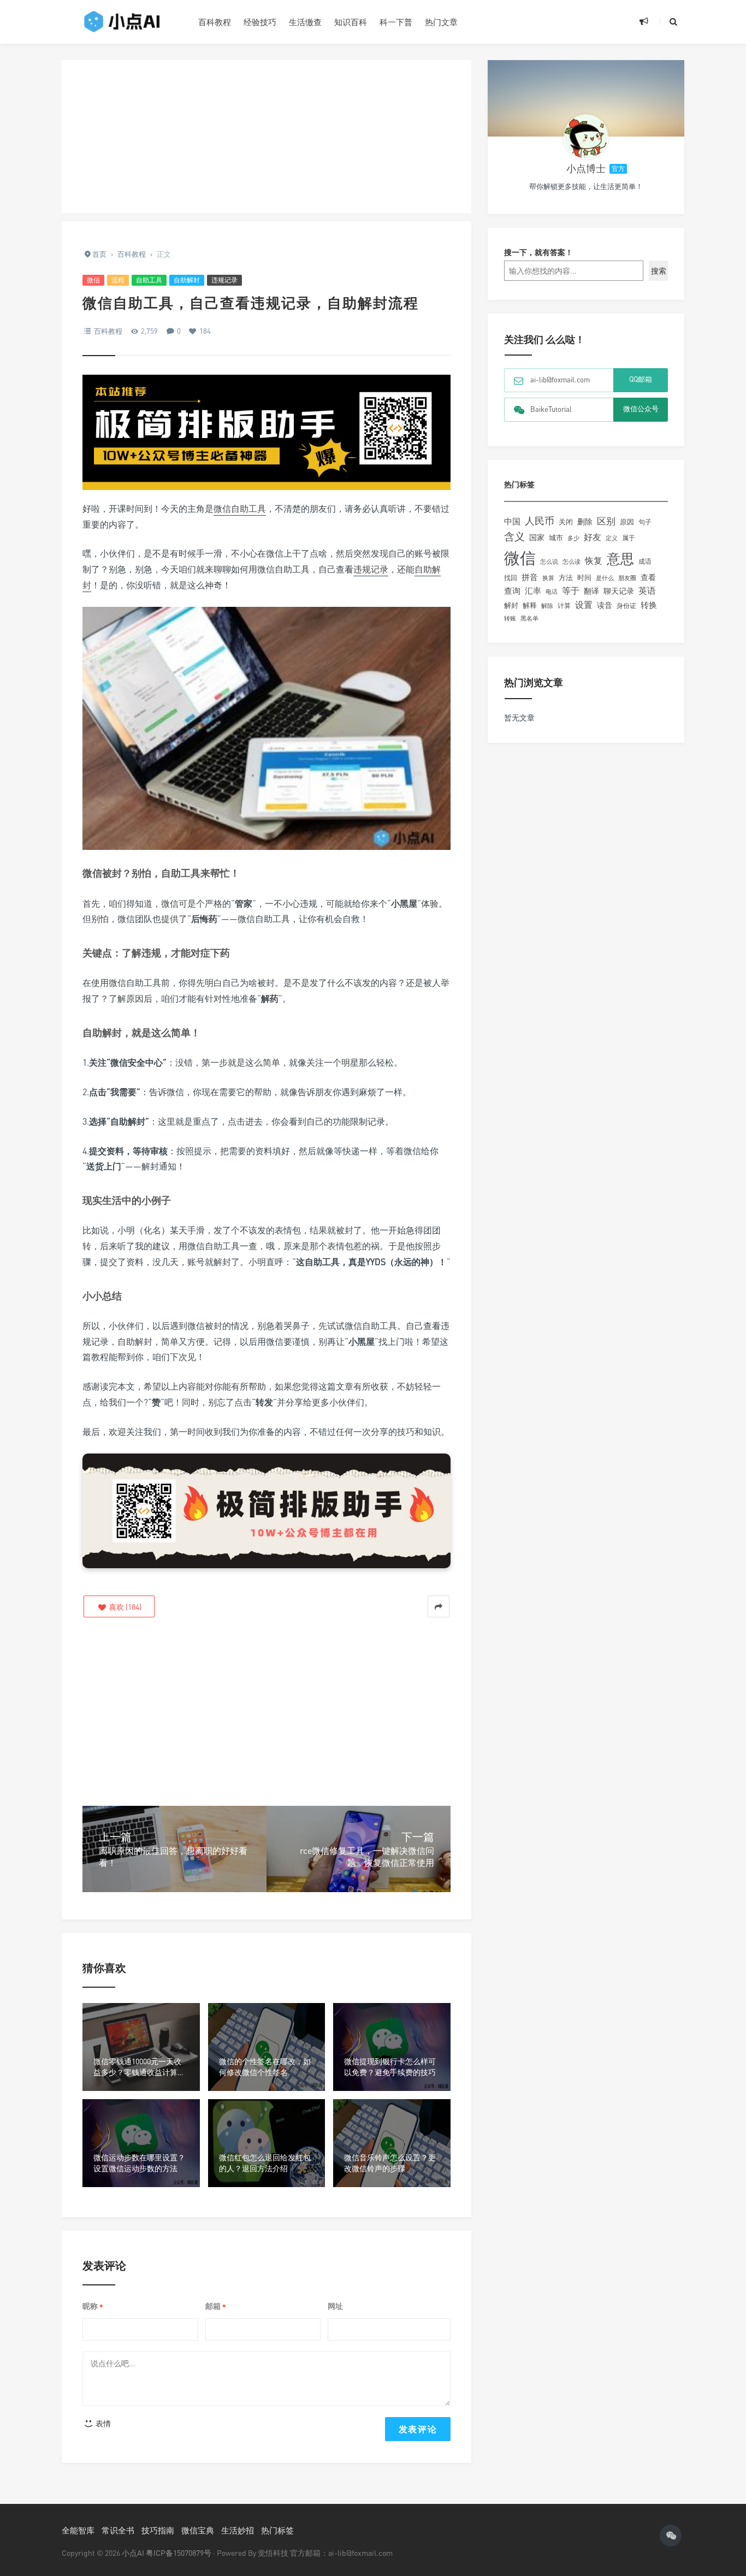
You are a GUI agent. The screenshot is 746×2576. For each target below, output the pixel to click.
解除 (547, 605)
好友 (593, 537)
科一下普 (396, 22)
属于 (629, 538)
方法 (566, 577)
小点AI (134, 2553)
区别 (606, 521)
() (124, 1607)
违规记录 (224, 280)
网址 (335, 2306)
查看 (648, 577)
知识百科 (351, 22)
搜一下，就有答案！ (538, 252)
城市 (556, 538)
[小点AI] (122, 22)
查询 (512, 591)
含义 (514, 536)
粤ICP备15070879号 (179, 2553)
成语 (645, 562)
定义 (612, 538)
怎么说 (549, 562)
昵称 (93, 2306)
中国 (512, 521)
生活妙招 (238, 2530)
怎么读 (572, 561)
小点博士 (586, 168)
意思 (620, 559)
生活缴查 (305, 22)
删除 (585, 521)
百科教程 (215, 22)
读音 (605, 605)
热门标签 (277, 2530)
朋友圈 (627, 578)
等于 (571, 590)
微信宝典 (198, 2530)
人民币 (540, 521)
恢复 (594, 560)
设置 (584, 605)
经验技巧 (260, 22)
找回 (511, 578)
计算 (564, 606)
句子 (645, 522)
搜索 (659, 271)
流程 (118, 280)
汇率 (533, 590)
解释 (530, 605)
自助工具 (149, 280)
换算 (548, 578)
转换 (649, 605)
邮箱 (216, 2306)
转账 (510, 618)
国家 (537, 537)
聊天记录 (619, 591)
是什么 (605, 578)
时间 (584, 577)
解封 (511, 605)
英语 (647, 590)
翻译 (591, 591)
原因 (627, 522)
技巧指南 (158, 2530)
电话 (552, 592)
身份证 (626, 605)
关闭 (566, 522)
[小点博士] (586, 137)
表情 (102, 2423)
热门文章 (441, 22)
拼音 (530, 577)
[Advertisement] (267, 137)
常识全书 (118, 2530)
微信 (93, 280)
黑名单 (529, 618)
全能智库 (78, 2530)
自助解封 (187, 280)
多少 (573, 538)
